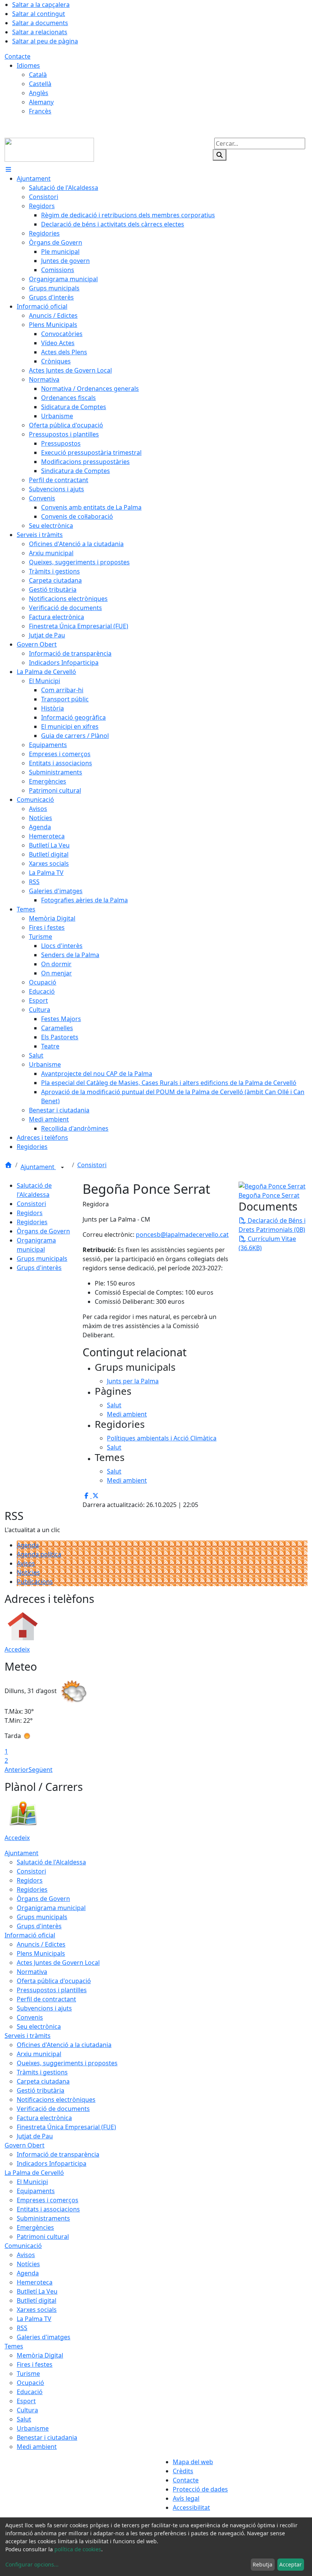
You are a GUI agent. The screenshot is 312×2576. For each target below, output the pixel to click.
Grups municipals (42, 1259)
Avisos (26, 1563)
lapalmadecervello (192, 1235)
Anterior (17, 1770)
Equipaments (36, 2191)
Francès (40, 111)
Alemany (41, 102)
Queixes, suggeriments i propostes (67, 2063)
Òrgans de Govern (43, 1231)
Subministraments (43, 2218)
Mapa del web (193, 2462)
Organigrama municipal (51, 1908)
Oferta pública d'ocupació (54, 1981)
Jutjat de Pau (35, 2136)
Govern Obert (25, 2145)
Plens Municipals (41, 1953)
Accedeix (17, 1649)
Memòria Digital (40, 2355)
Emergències (35, 2227)
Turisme (28, 2374)
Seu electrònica (39, 2026)
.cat (224, 1235)
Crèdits (183, 2471)
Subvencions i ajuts (44, 2008)
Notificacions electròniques (56, 2100)
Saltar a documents (40, 23)
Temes (14, 2346)
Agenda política (39, 1554)
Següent (41, 1770)
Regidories (32, 1222)
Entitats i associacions (48, 2209)
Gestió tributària (41, 2090)
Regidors (30, 1213)
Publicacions (35, 1582)
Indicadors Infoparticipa (52, 2163)
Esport (26, 2401)
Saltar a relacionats (40, 32)
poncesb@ (151, 1235)
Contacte (18, 56)
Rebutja (263, 2564)
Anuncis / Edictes (41, 1944)
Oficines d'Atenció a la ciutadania (64, 2045)
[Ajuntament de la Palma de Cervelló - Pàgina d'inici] (49, 149)
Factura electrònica (44, 2118)
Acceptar (291, 2564)
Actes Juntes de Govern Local (58, 1963)
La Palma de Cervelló (34, 2173)
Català (38, 75)
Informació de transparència (58, 2154)
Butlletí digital (37, 2300)
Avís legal (186, 2498)
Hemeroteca (35, 2282)
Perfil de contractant (46, 1999)
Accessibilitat (191, 2507)
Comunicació (23, 2246)
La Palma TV (34, 2319)
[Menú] (8, 169)
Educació (30, 2392)
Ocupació (30, 2383)
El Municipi (32, 2182)
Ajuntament (38, 1167)
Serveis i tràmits (28, 2036)
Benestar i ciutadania (47, 2437)
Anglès (39, 93)
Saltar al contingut (39, 14)
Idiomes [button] (28, 65)
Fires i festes (35, 2364)
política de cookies (78, 2549)
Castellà (40, 84)
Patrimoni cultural (43, 2237)
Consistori (92, 1165)
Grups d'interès (39, 1268)
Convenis (30, 2017)
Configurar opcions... (32, 2564)
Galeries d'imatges (44, 2337)
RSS (22, 2328)
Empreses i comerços (48, 2200)
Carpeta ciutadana (43, 2081)
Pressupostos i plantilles (52, 1990)
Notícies (28, 1572)
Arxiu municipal (39, 2054)
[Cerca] (220, 155)
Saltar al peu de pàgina (45, 41)
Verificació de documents (53, 2109)
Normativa (32, 1972)
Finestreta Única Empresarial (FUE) (66, 2127)
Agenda (28, 1545)
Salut (24, 2419)
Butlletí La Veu (37, 2291)
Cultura (27, 2410)
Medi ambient (37, 2447)
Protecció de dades (200, 2489)
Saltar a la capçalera (41, 5)
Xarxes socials (37, 2310)
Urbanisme (33, 2428)
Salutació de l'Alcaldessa (51, 1862)
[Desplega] (62, 1168)
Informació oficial (30, 1935)
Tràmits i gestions (42, 2072)
